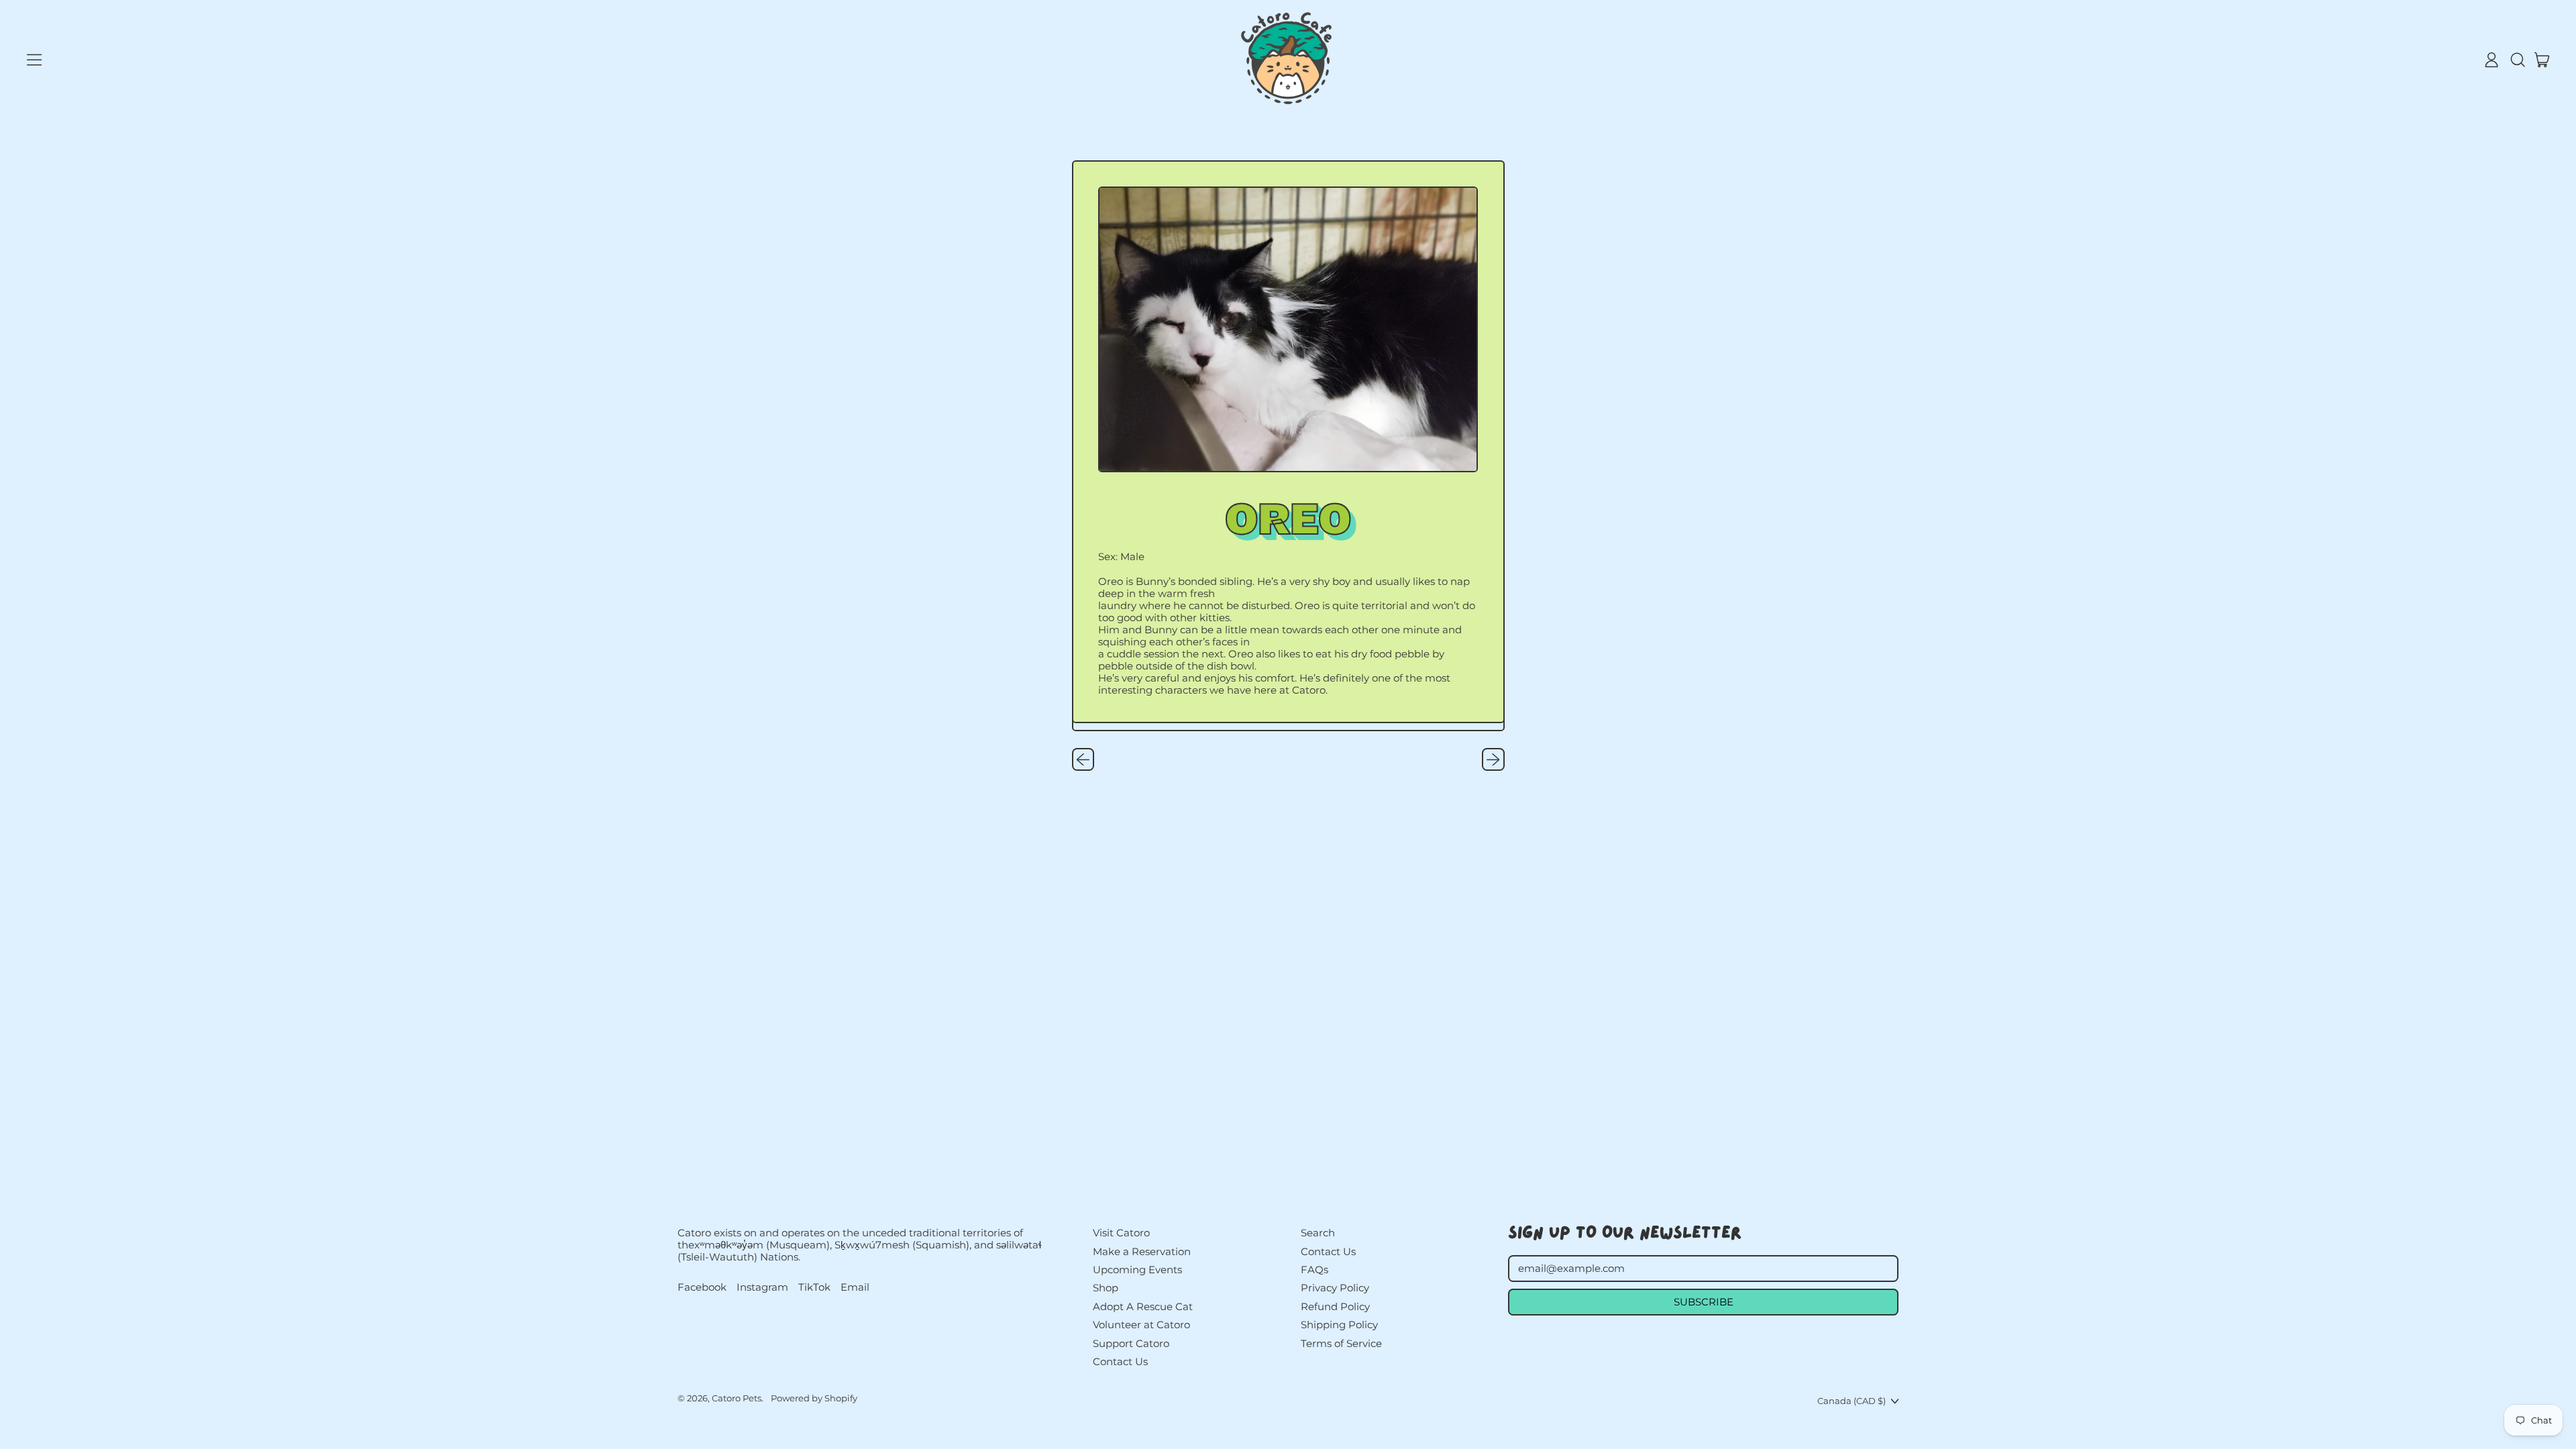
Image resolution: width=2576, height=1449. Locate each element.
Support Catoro (1131, 1343)
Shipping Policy (1339, 1325)
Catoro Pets (737, 1398)
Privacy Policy (1335, 1288)
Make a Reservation (1142, 1251)
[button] (2517, 60)
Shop (1106, 1288)
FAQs (1314, 1270)
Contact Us (1120, 1361)
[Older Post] (1083, 759)
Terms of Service (1341, 1343)
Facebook (702, 1287)
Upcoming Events (1137, 1270)
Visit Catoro (1121, 1233)
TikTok (814, 1287)
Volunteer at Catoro (1141, 1325)
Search (1318, 1233)
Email (855, 1287)
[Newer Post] (1493, 759)
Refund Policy (1335, 1306)
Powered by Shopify (814, 1398)
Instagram (762, 1287)
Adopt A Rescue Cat (1143, 1306)
